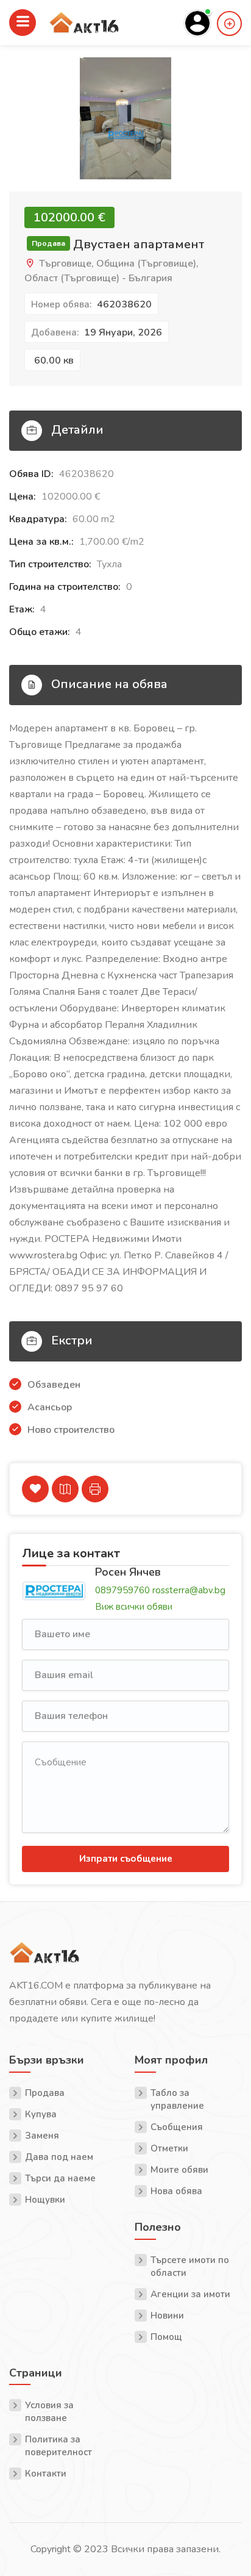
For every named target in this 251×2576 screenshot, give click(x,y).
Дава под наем (59, 2157)
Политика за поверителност (58, 2446)
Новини (167, 2316)
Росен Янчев (128, 1572)
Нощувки (45, 2200)
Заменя (42, 2136)
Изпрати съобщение (126, 1859)
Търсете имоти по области (190, 2266)
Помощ (166, 2337)
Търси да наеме (60, 2178)
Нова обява (176, 2191)
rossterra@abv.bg (189, 1590)
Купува (41, 2114)
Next (232, 131)
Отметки (169, 2148)
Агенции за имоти (190, 2294)
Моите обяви (179, 2170)
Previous (19, 131)
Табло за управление (177, 2099)
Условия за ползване (49, 2412)
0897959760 (122, 1590)
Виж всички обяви (134, 1607)
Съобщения (177, 2127)
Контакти (46, 2474)
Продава (45, 2093)
